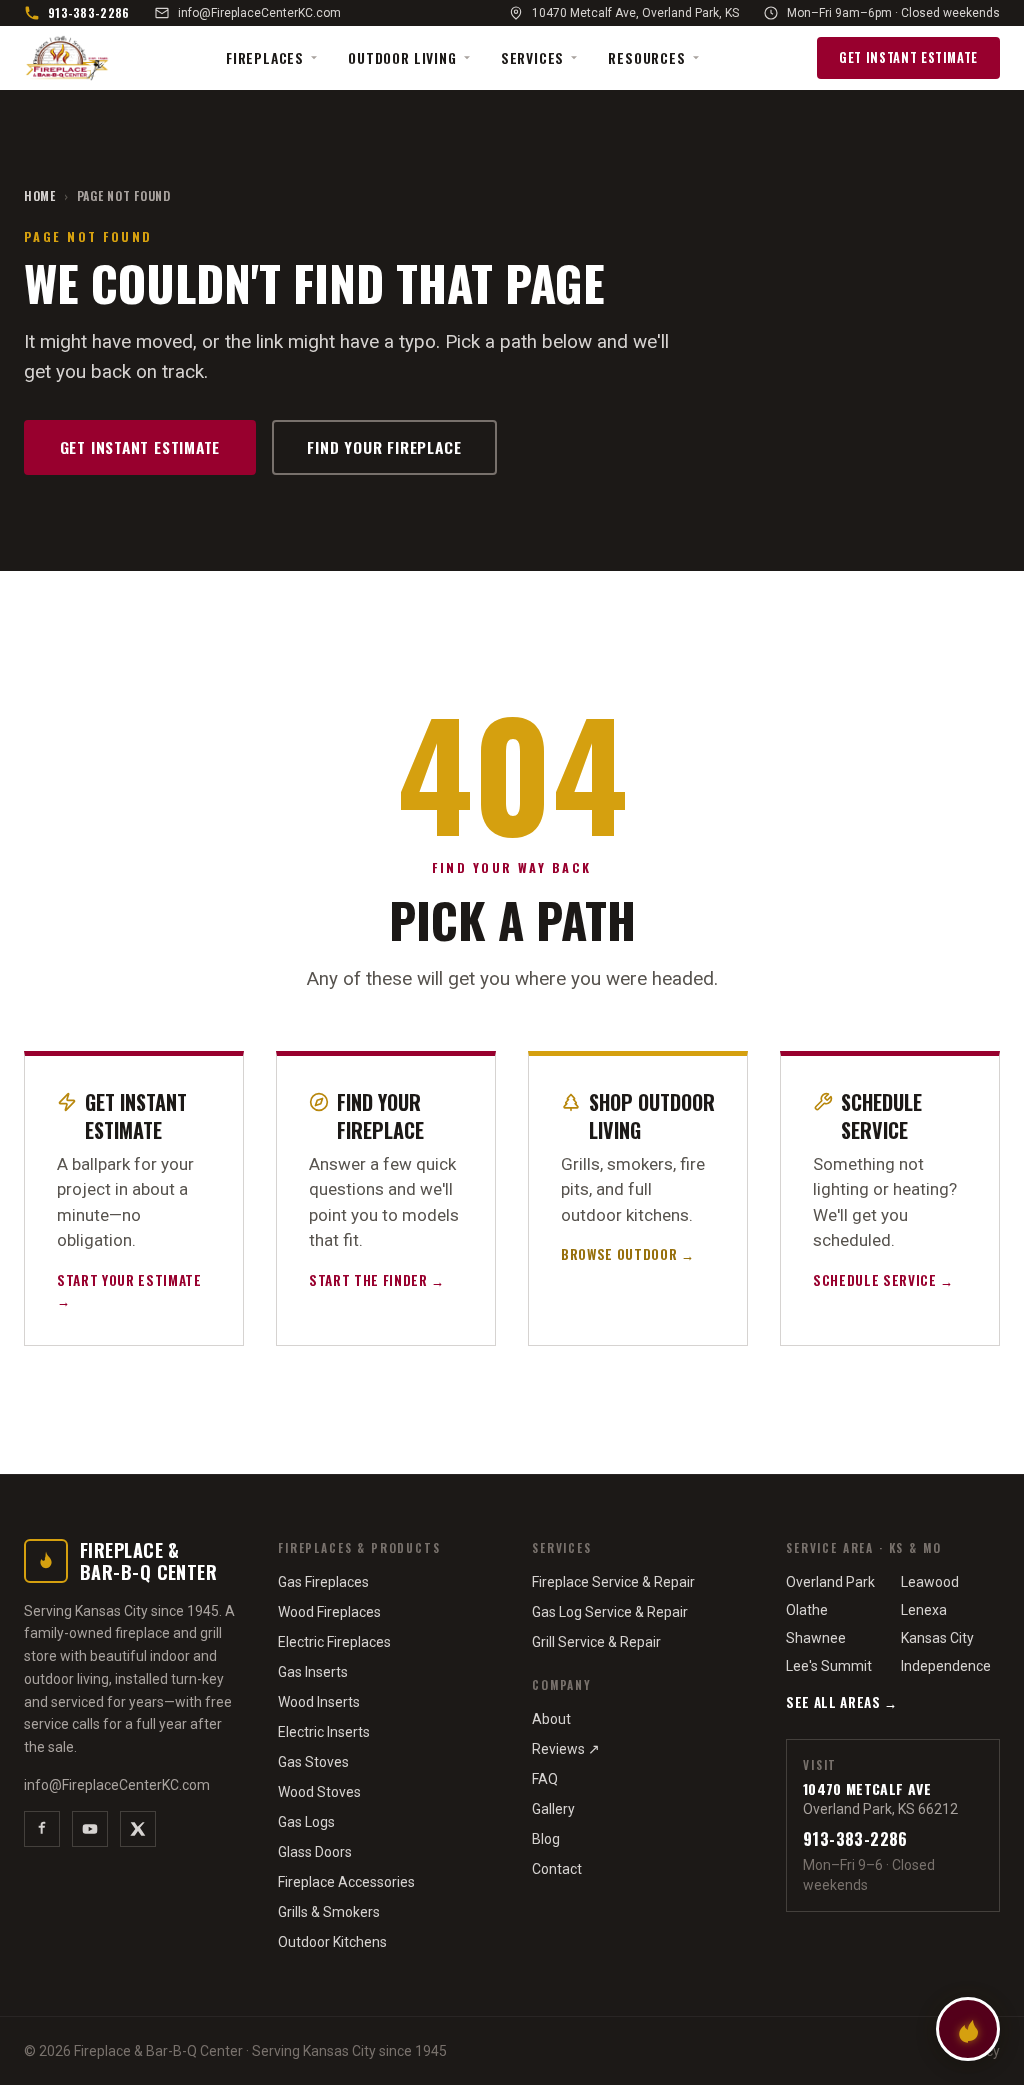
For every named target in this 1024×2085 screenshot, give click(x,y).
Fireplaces (265, 58)
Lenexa (924, 1610)
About (551, 1719)
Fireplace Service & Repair (613, 1582)
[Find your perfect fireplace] (968, 2029)
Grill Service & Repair (596, 1642)
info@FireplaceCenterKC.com (259, 13)
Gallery (553, 1809)
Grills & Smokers (329, 1912)
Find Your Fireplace (384, 447)
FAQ (545, 1779)
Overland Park (830, 1582)
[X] (138, 1829)
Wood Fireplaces (329, 1612)
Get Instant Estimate (908, 57)
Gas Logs (306, 1822)
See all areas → (842, 1702)
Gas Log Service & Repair (610, 1612)
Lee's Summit (829, 1666)
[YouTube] (90, 1829)
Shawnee (816, 1638)
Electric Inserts (324, 1732)
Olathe (807, 1610)
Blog (546, 1839)
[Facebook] (42, 1829)
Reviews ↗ (566, 1749)
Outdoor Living (402, 58)
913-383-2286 (89, 12)
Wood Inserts (319, 1702)
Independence (946, 1666)
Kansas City (937, 1638)
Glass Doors (315, 1852)
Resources (646, 58)
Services (533, 58)
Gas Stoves (313, 1762)
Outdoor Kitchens (332, 1942)
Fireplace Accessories (346, 1882)
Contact (557, 1869)
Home (40, 196)
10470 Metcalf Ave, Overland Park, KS (635, 13)
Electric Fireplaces (334, 1642)
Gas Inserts (313, 1672)
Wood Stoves (319, 1792)
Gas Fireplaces (323, 1582)
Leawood (930, 1582)
